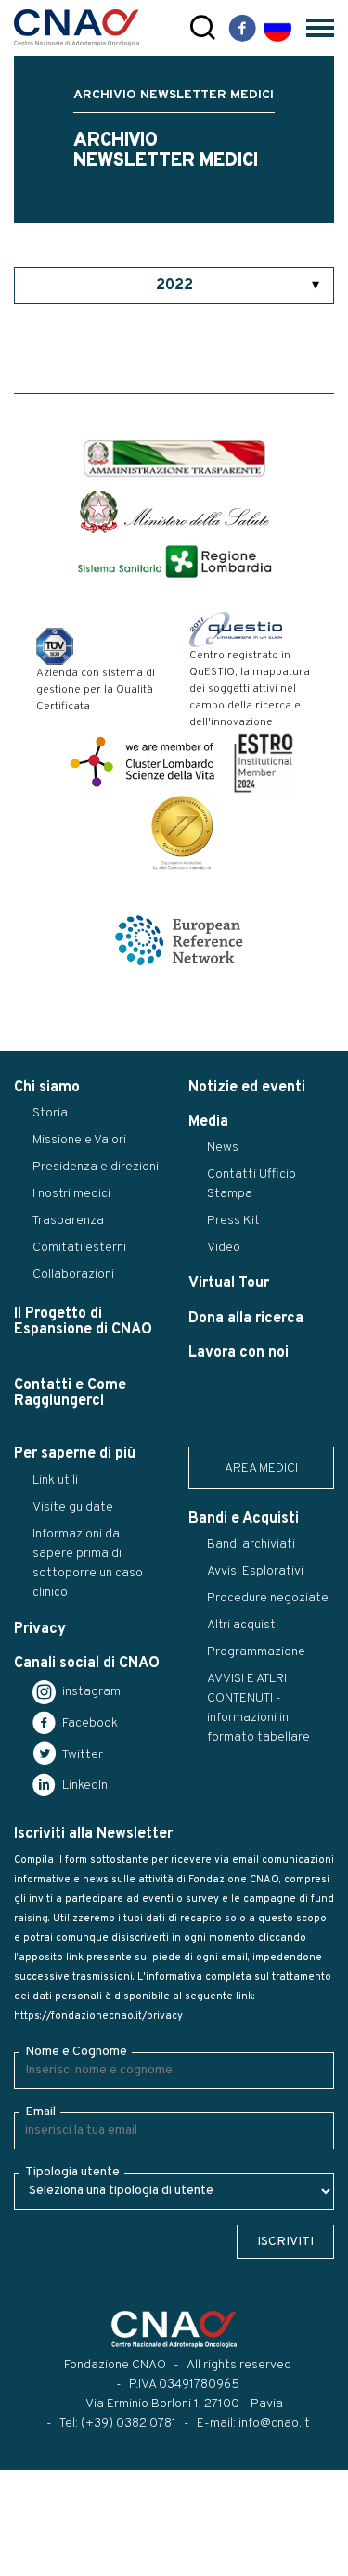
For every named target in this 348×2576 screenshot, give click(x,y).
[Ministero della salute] (174, 512)
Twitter (81, 1755)
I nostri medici (71, 1194)
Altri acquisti (243, 1625)
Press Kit (233, 1221)
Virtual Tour (229, 1283)
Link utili (55, 1480)
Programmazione (256, 1652)
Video (224, 1248)
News (223, 1148)
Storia (50, 1113)
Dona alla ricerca (246, 1319)
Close (26, 2562)
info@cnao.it (274, 2423)
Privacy (40, 1629)
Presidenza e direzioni (96, 1167)
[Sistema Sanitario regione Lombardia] (174, 561)
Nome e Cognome (76, 2052)
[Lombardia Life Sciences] (142, 762)
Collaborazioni (73, 1275)
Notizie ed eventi (247, 1088)
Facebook (89, 1723)
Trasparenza (68, 1221)
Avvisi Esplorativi (255, 1571)
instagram (90, 1692)
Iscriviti (285, 2242)
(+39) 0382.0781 (129, 2423)
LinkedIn (84, 1785)
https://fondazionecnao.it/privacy (98, 2016)
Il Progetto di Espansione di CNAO (83, 1322)
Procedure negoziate (268, 1598)
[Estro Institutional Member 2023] (264, 762)
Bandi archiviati (251, 1544)
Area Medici (261, 1468)
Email (40, 2112)
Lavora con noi (238, 1353)
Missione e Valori (79, 1140)
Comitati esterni (79, 1248)
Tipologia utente (72, 2172)
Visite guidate (73, 1507)
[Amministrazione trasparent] (174, 459)
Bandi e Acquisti (244, 1519)
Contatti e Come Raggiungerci (70, 1393)
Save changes (108, 2562)
